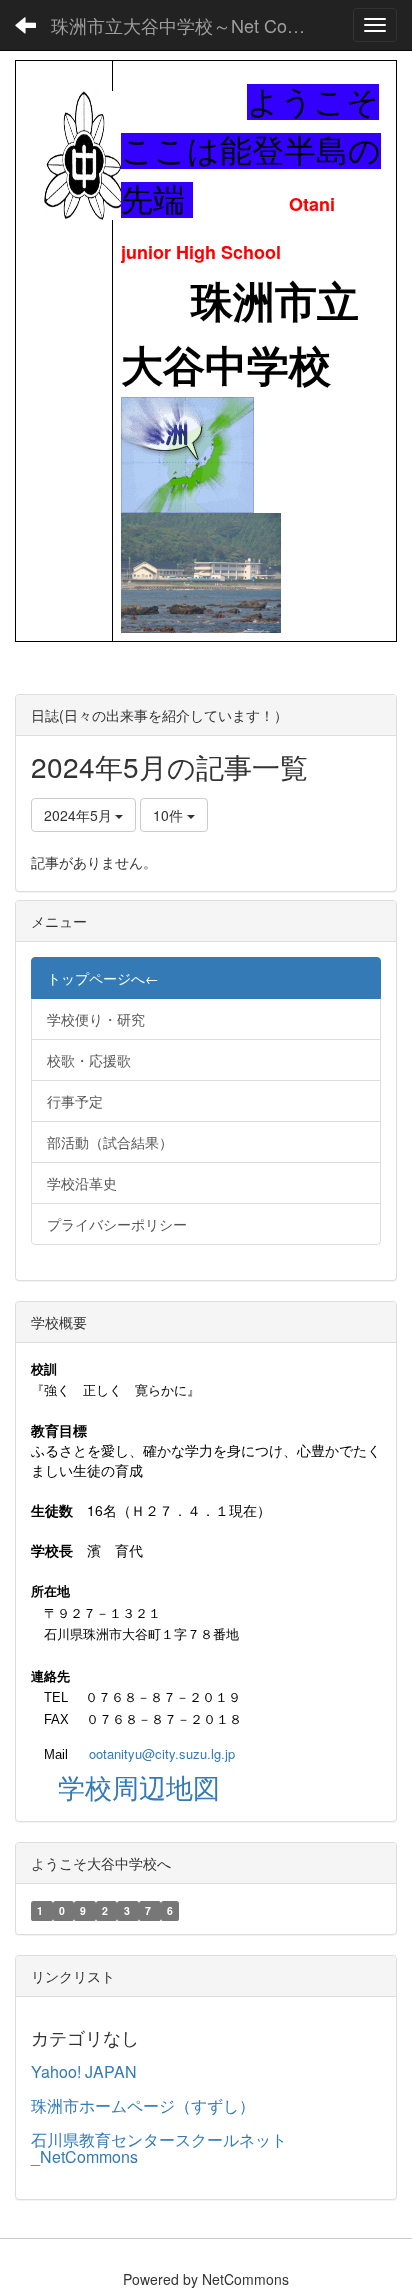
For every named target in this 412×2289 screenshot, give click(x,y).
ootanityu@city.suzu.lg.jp (162, 1753)
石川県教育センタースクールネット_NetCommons (159, 2148)
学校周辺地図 (139, 1786)
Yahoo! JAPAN (84, 2071)
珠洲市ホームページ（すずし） (143, 2105)
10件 (170, 815)
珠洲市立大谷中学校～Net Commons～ (187, 25)
